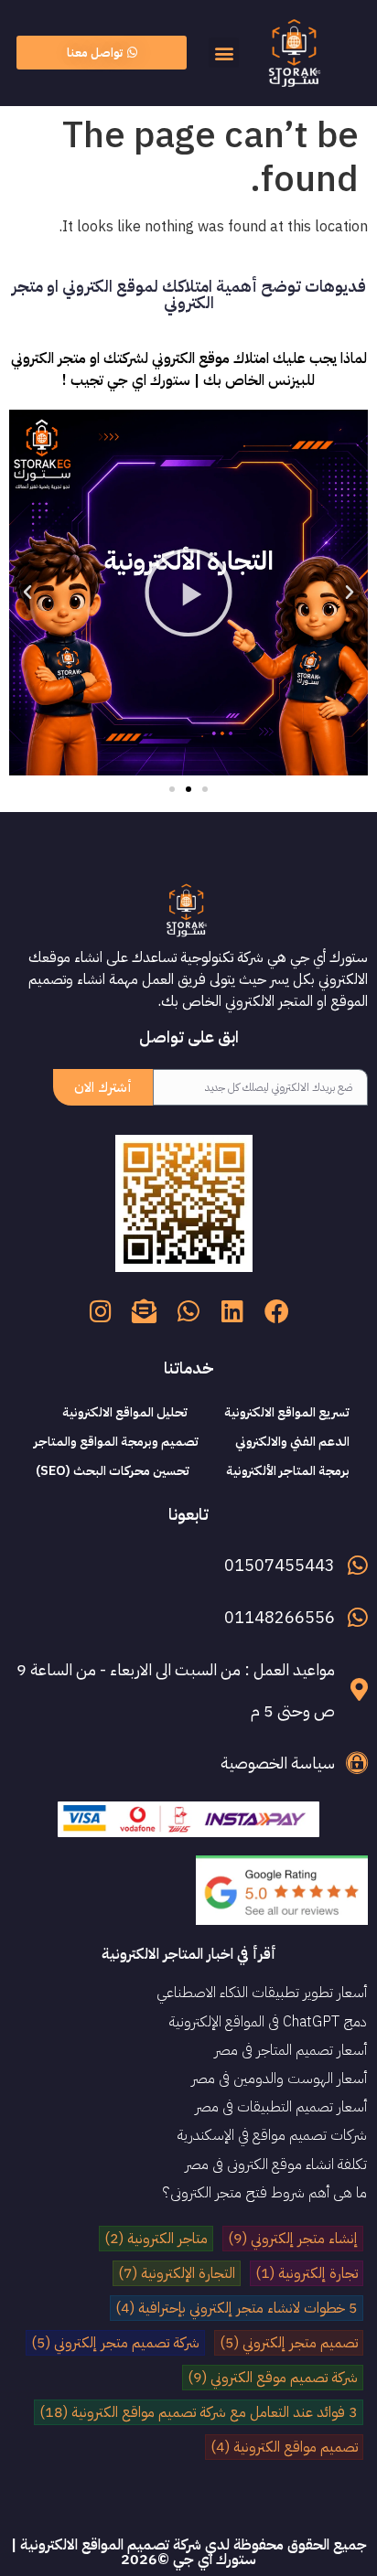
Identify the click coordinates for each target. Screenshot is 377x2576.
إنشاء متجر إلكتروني (293, 2239)
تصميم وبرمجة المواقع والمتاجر (116, 1442)
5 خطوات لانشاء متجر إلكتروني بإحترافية (237, 2308)
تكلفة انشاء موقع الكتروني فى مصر (276, 2164)
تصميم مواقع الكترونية (284, 2447)
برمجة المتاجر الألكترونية (288, 1471)
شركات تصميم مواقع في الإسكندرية (272, 2135)
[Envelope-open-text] (144, 1310)
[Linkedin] (233, 1310)
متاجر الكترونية (156, 2239)
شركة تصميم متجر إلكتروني (115, 2343)
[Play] (188, 593)
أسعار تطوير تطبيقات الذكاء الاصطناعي (262, 1993)
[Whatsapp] (188, 1310)
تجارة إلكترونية (307, 2273)
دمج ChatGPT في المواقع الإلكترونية (268, 2022)
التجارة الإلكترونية (177, 2273)
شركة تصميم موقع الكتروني (273, 2378)
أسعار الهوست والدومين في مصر (279, 2079)
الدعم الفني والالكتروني (292, 1442)
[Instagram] (100, 1310)
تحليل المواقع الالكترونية (125, 1412)
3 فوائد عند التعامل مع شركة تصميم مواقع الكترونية (199, 2412)
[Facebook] (277, 1310)
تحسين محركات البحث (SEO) (113, 1471)
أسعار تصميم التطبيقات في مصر (281, 2107)
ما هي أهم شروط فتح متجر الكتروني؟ (265, 2193)
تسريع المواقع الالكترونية (287, 1412)
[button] (224, 53)
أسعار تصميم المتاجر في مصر (291, 2050)
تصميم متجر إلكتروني (289, 2343)
